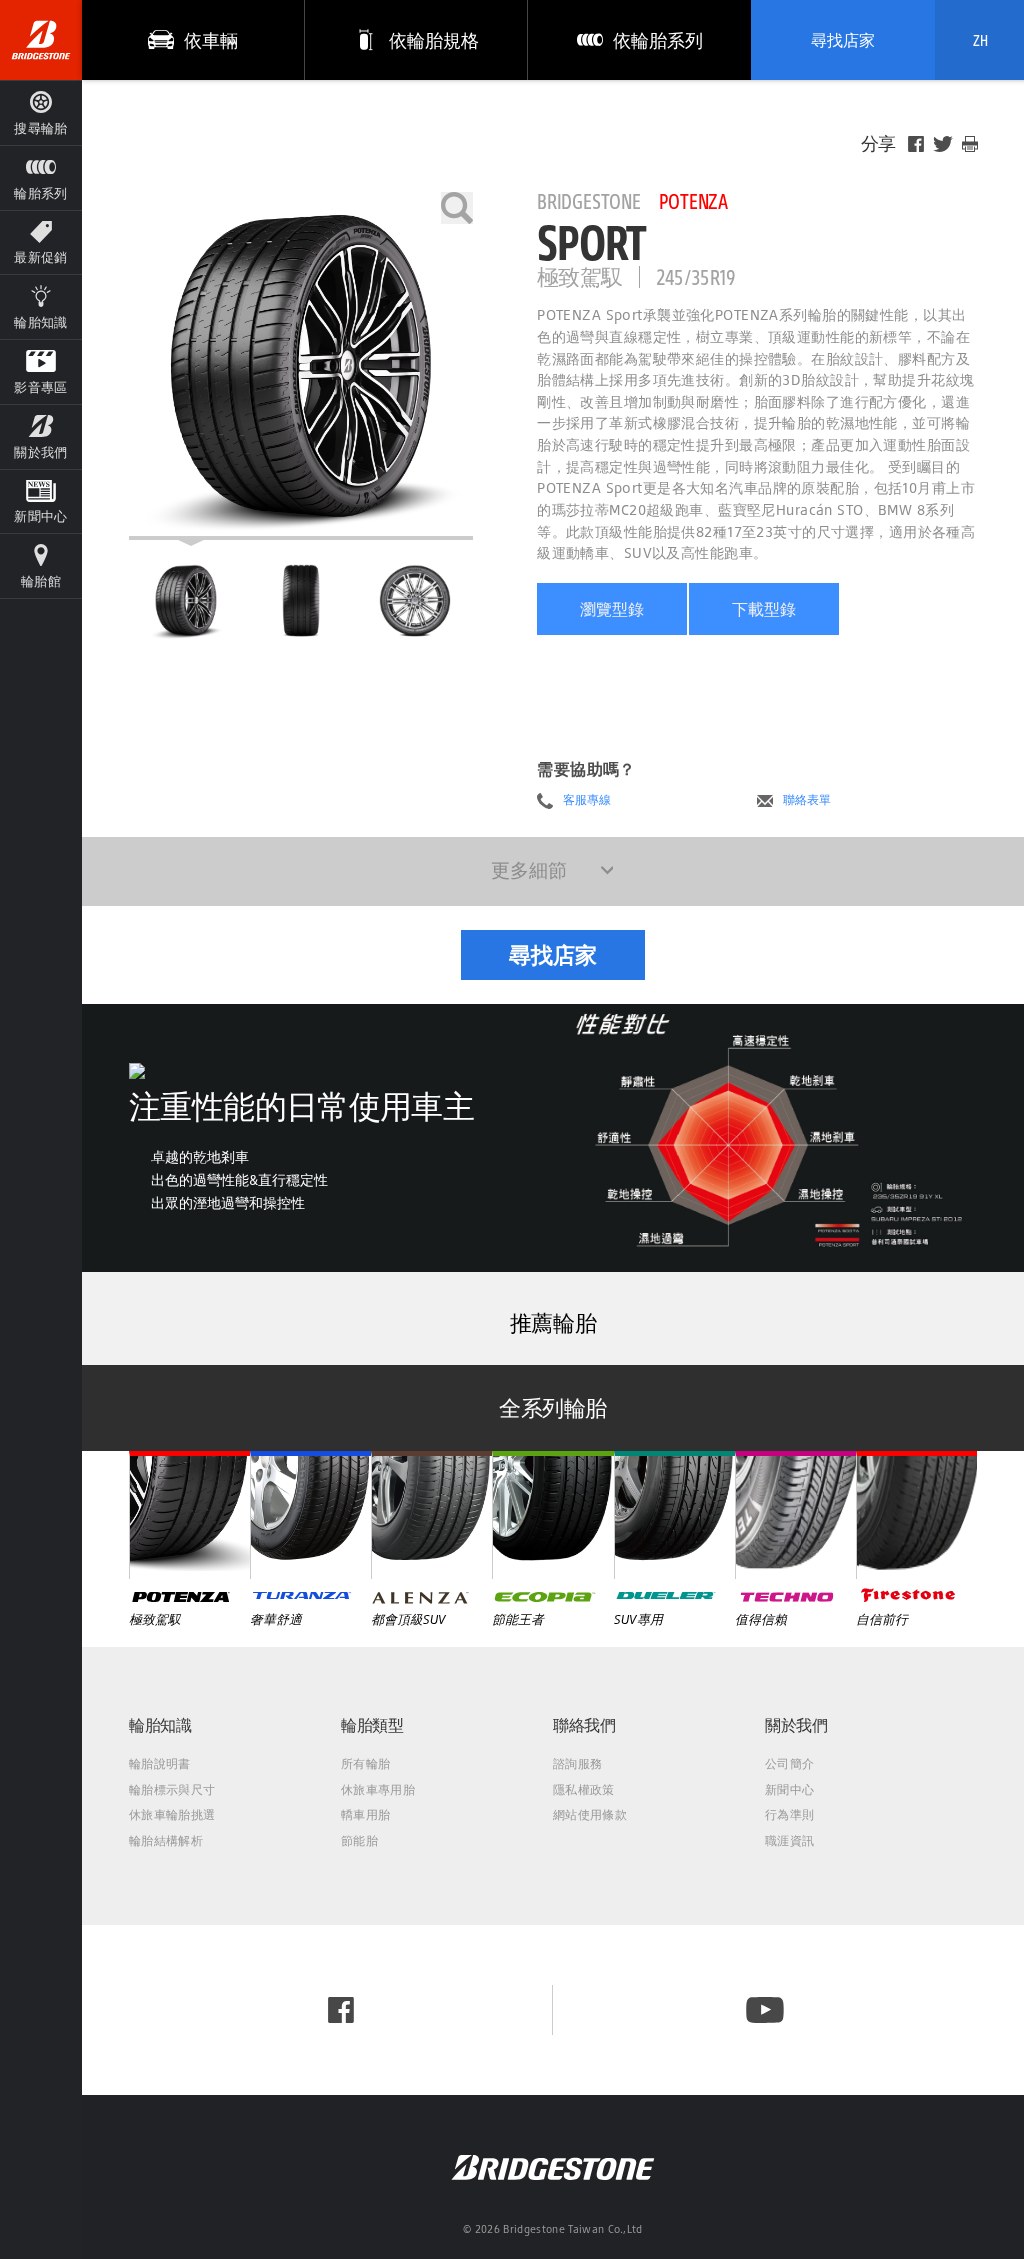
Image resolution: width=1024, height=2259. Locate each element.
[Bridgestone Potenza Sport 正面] (301, 600)
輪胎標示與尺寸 (172, 1789)
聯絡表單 (807, 800)
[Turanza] (310, 1515)
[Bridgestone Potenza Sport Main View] (186, 600)
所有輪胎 (365, 1763)
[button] (41, 177)
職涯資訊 (789, 1840)
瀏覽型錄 (612, 609)
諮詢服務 (577, 1763)
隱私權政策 (584, 1789)
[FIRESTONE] (916, 1515)
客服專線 (587, 800)
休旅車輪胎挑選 (172, 1814)
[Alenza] (431, 1515)
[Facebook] (916, 144)
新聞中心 (789, 1789)
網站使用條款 (590, 1814)
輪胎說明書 (160, 1763)
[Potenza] (189, 1515)
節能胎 (359, 1840)
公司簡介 (789, 1763)
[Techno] (795, 1515)
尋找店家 (843, 40)
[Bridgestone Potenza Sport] (301, 366)
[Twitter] (943, 144)
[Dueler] (674, 1515)
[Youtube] (765, 2010)
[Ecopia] (552, 1515)
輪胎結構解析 (166, 1840)
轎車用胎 (365, 1814)
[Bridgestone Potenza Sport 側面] (415, 600)
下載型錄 (764, 609)
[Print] (970, 144)
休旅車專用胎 (378, 1789)
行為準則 (789, 1814)
